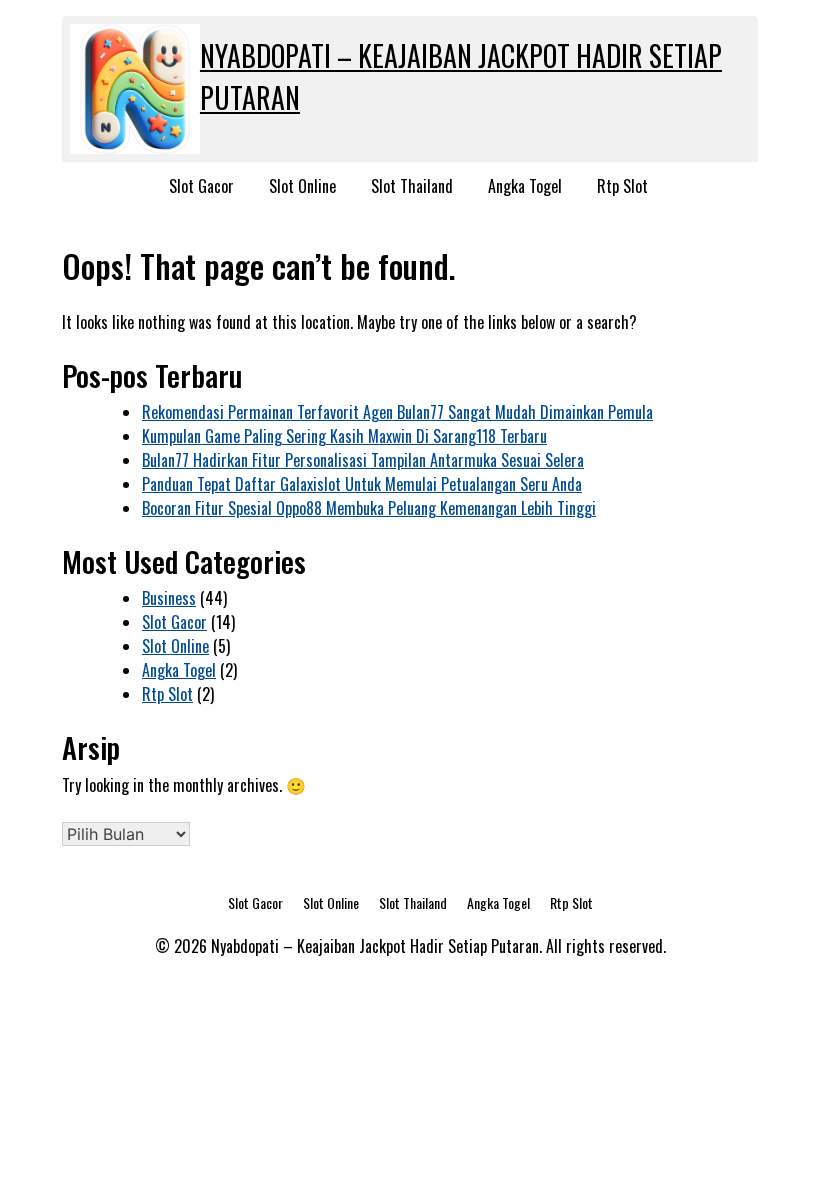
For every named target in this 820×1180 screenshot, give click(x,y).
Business (169, 598)
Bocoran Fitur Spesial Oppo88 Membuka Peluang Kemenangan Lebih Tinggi (369, 508)
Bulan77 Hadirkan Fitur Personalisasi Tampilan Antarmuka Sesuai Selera (363, 460)
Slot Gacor (201, 186)
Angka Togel (525, 186)
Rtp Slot (622, 186)
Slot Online (302, 186)
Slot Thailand (412, 186)
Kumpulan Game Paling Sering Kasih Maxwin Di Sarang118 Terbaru (344, 436)
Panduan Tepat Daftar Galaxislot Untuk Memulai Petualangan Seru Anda (362, 484)
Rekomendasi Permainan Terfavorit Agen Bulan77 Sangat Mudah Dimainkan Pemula (397, 412)
